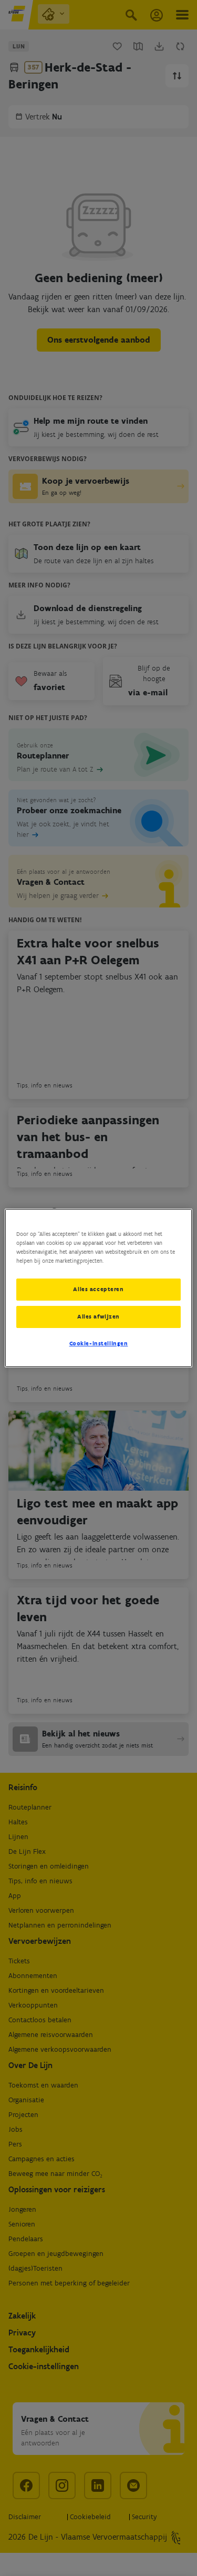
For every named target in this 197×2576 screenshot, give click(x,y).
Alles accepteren (98, 1289)
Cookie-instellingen (99, 1343)
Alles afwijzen (98, 1316)
